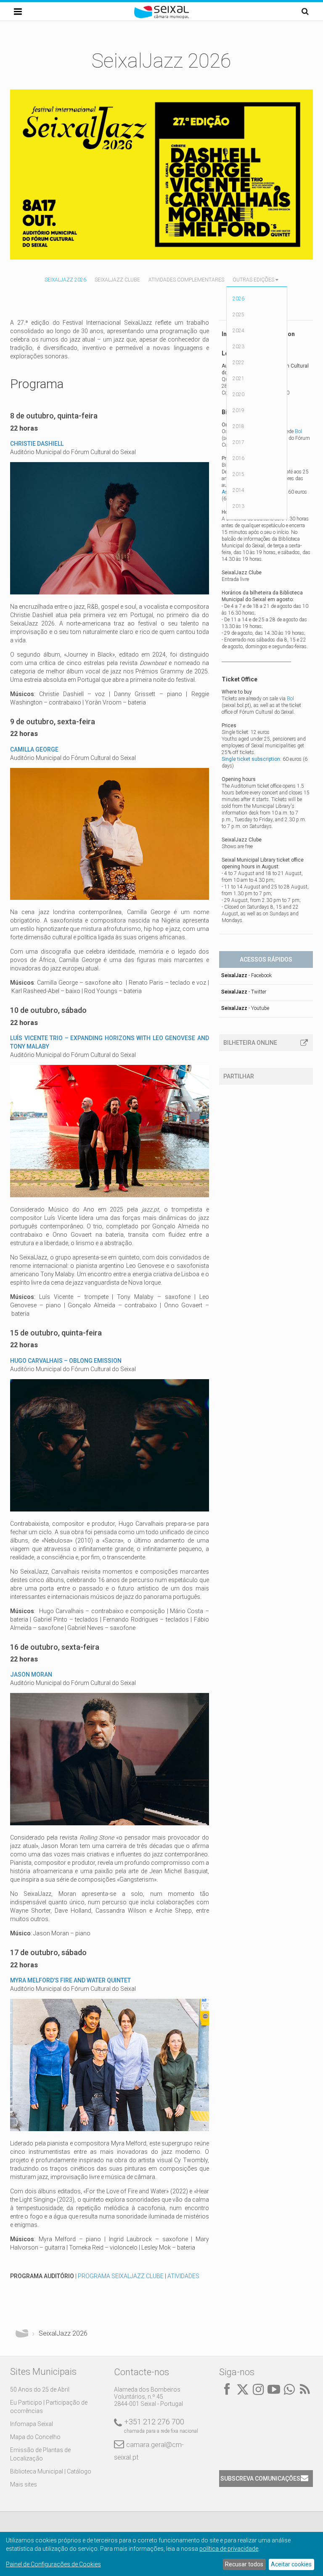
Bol (298, 431)
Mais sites (24, 2484)
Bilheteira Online (250, 1043)
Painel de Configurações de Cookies (53, 2564)
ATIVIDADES (183, 2276)
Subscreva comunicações (260, 2479)
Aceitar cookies (291, 2564)
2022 (238, 363)
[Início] (161, 17)
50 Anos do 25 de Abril (40, 2389)
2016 (238, 458)
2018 (238, 426)
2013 (238, 506)
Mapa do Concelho (35, 2437)
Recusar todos (244, 2564)
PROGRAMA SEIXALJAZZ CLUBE (121, 2276)
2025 (238, 315)
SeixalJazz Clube (117, 280)
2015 (238, 474)
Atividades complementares (186, 280)
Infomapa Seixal (32, 2424)
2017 (238, 442)
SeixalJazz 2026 (65, 280)
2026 (238, 299)
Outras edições (253, 280)
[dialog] (161, 2554)
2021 (238, 379)
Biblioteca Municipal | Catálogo (51, 2471)
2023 (238, 347)
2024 (238, 331)
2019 (238, 410)
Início (22, 2334)
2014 (238, 490)
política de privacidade (229, 2549)
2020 (238, 394)
